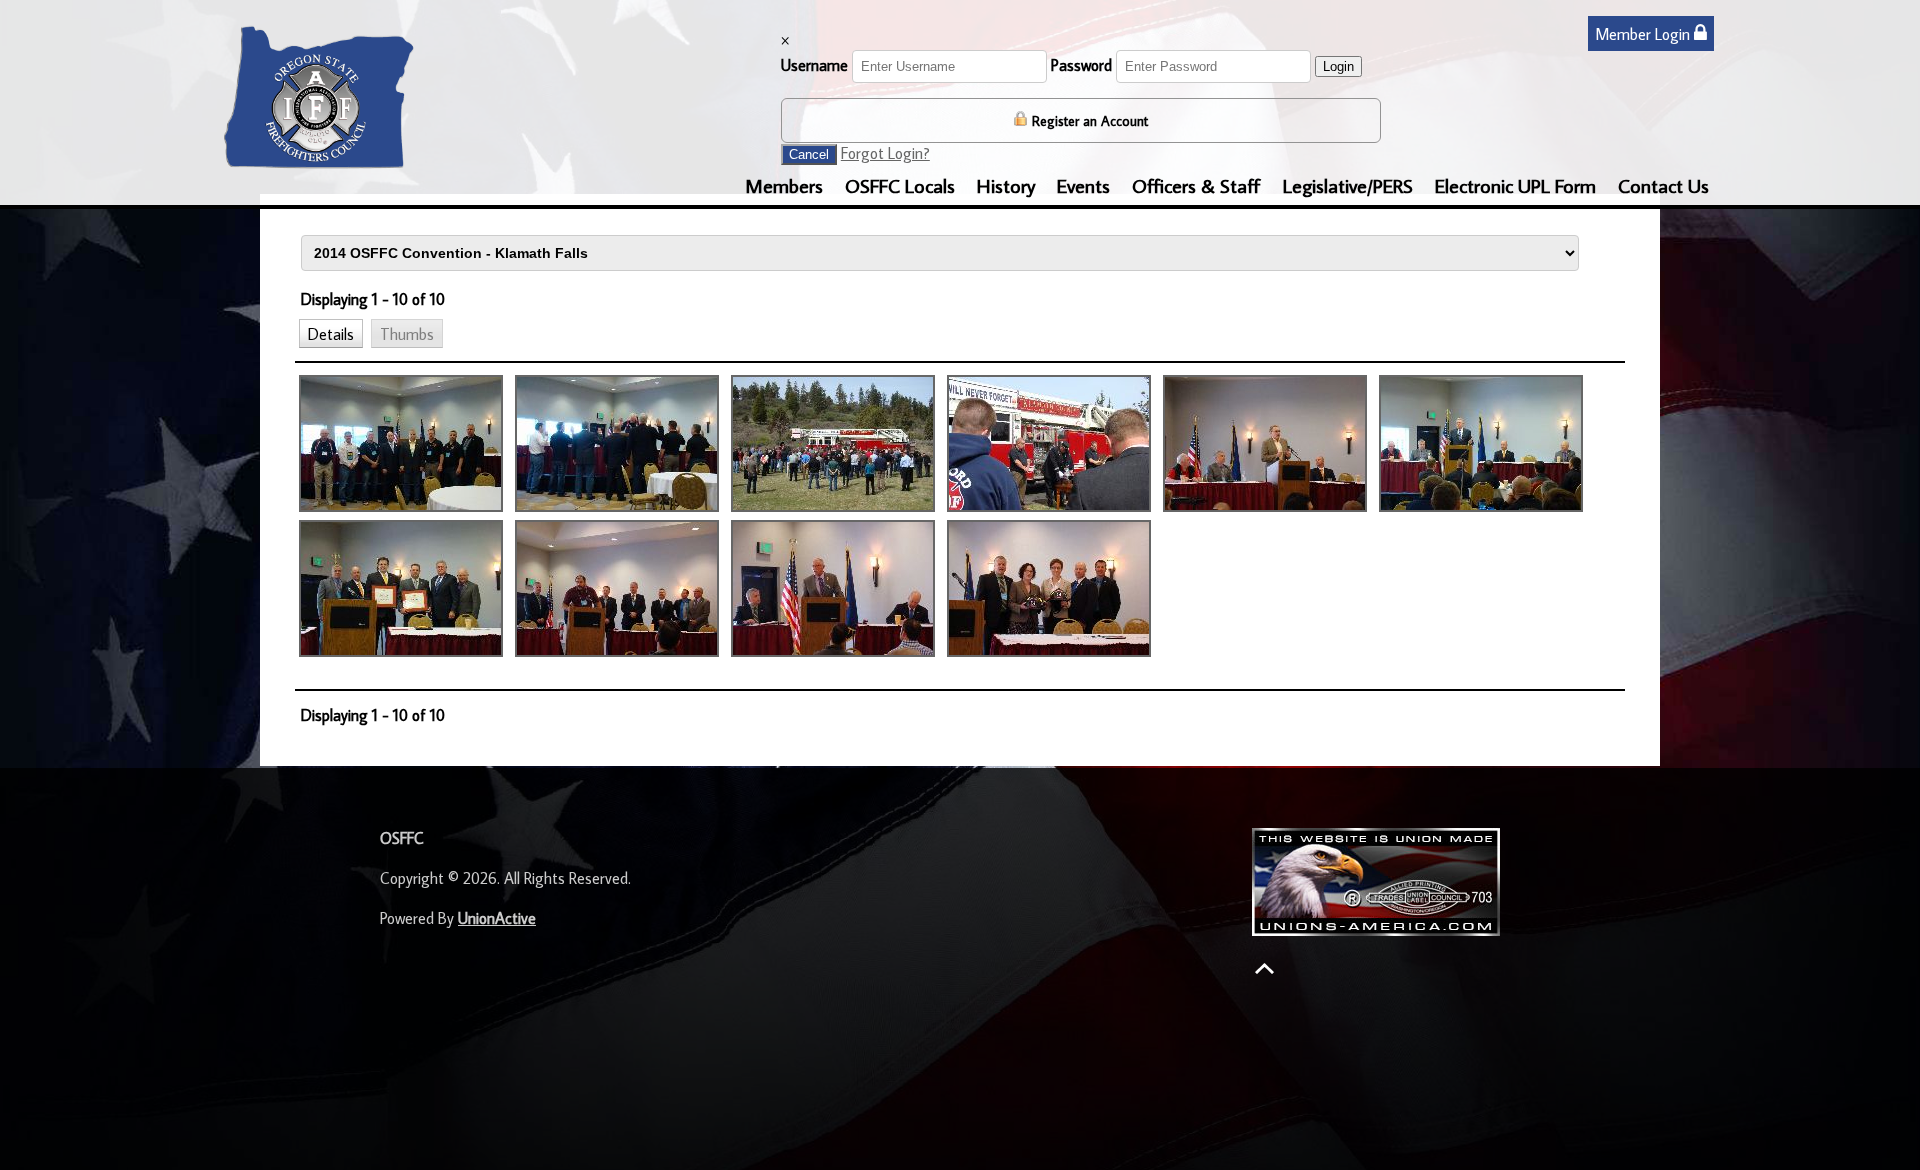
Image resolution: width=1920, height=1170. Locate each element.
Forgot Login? (885, 153)
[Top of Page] (1264, 968)
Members (784, 185)
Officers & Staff (1196, 185)
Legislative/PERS (1348, 185)
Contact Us (1663, 185)
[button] (331, 333)
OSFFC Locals (900, 185)
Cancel (809, 154)
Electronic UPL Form (1515, 185)
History (1006, 185)
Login (1338, 66)
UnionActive (497, 918)
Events (1083, 185)
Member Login (1644, 34)
